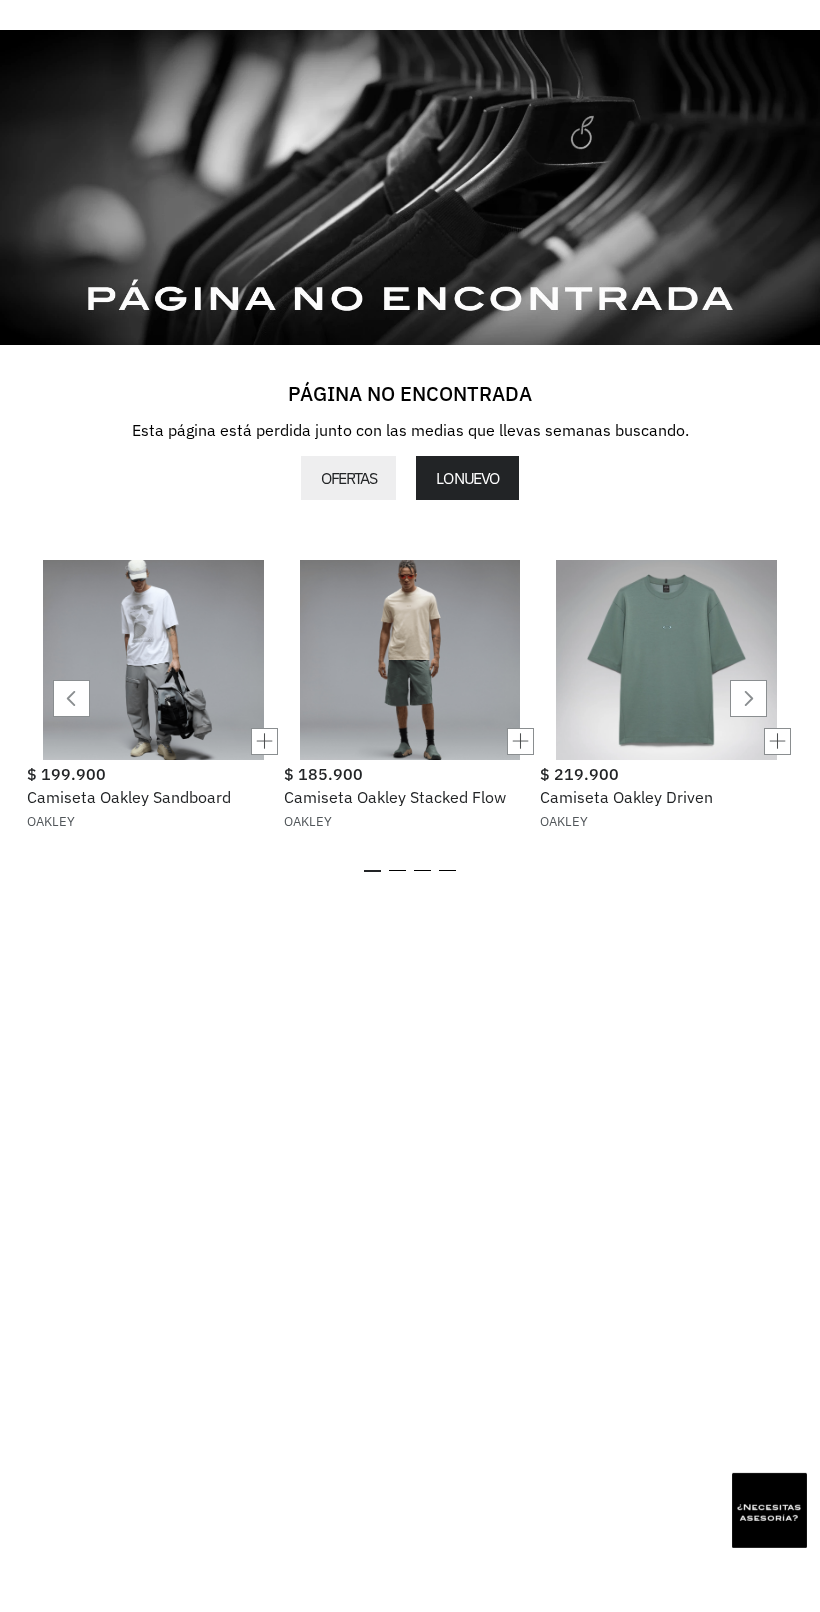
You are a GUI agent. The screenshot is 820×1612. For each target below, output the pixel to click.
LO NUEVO (467, 478)
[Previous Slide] (71, 698)
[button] (153, 741)
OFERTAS (348, 478)
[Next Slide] (748, 698)
